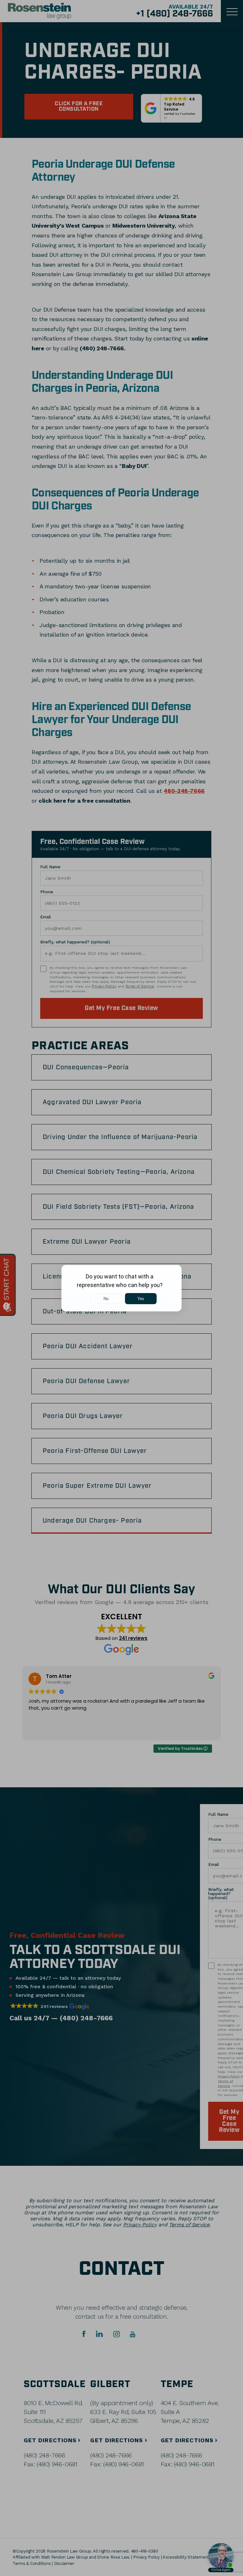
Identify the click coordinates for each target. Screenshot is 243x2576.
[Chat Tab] (121, 1288)
